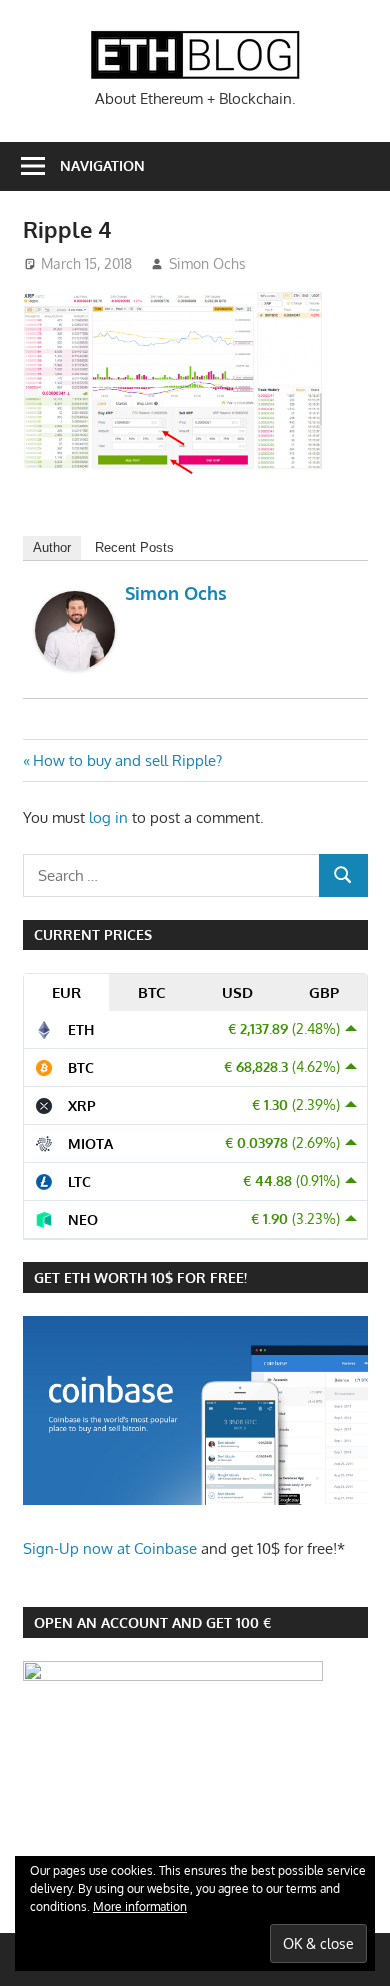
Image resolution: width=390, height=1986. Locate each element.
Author (52, 547)
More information (140, 1906)
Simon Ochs (207, 263)
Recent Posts (134, 547)
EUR (66, 992)
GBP (324, 992)
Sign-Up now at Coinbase (110, 1548)
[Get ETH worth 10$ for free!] (195, 1499)
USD (237, 992)
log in (108, 817)
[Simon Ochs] (75, 664)
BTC (152, 992)
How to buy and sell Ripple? (127, 760)
